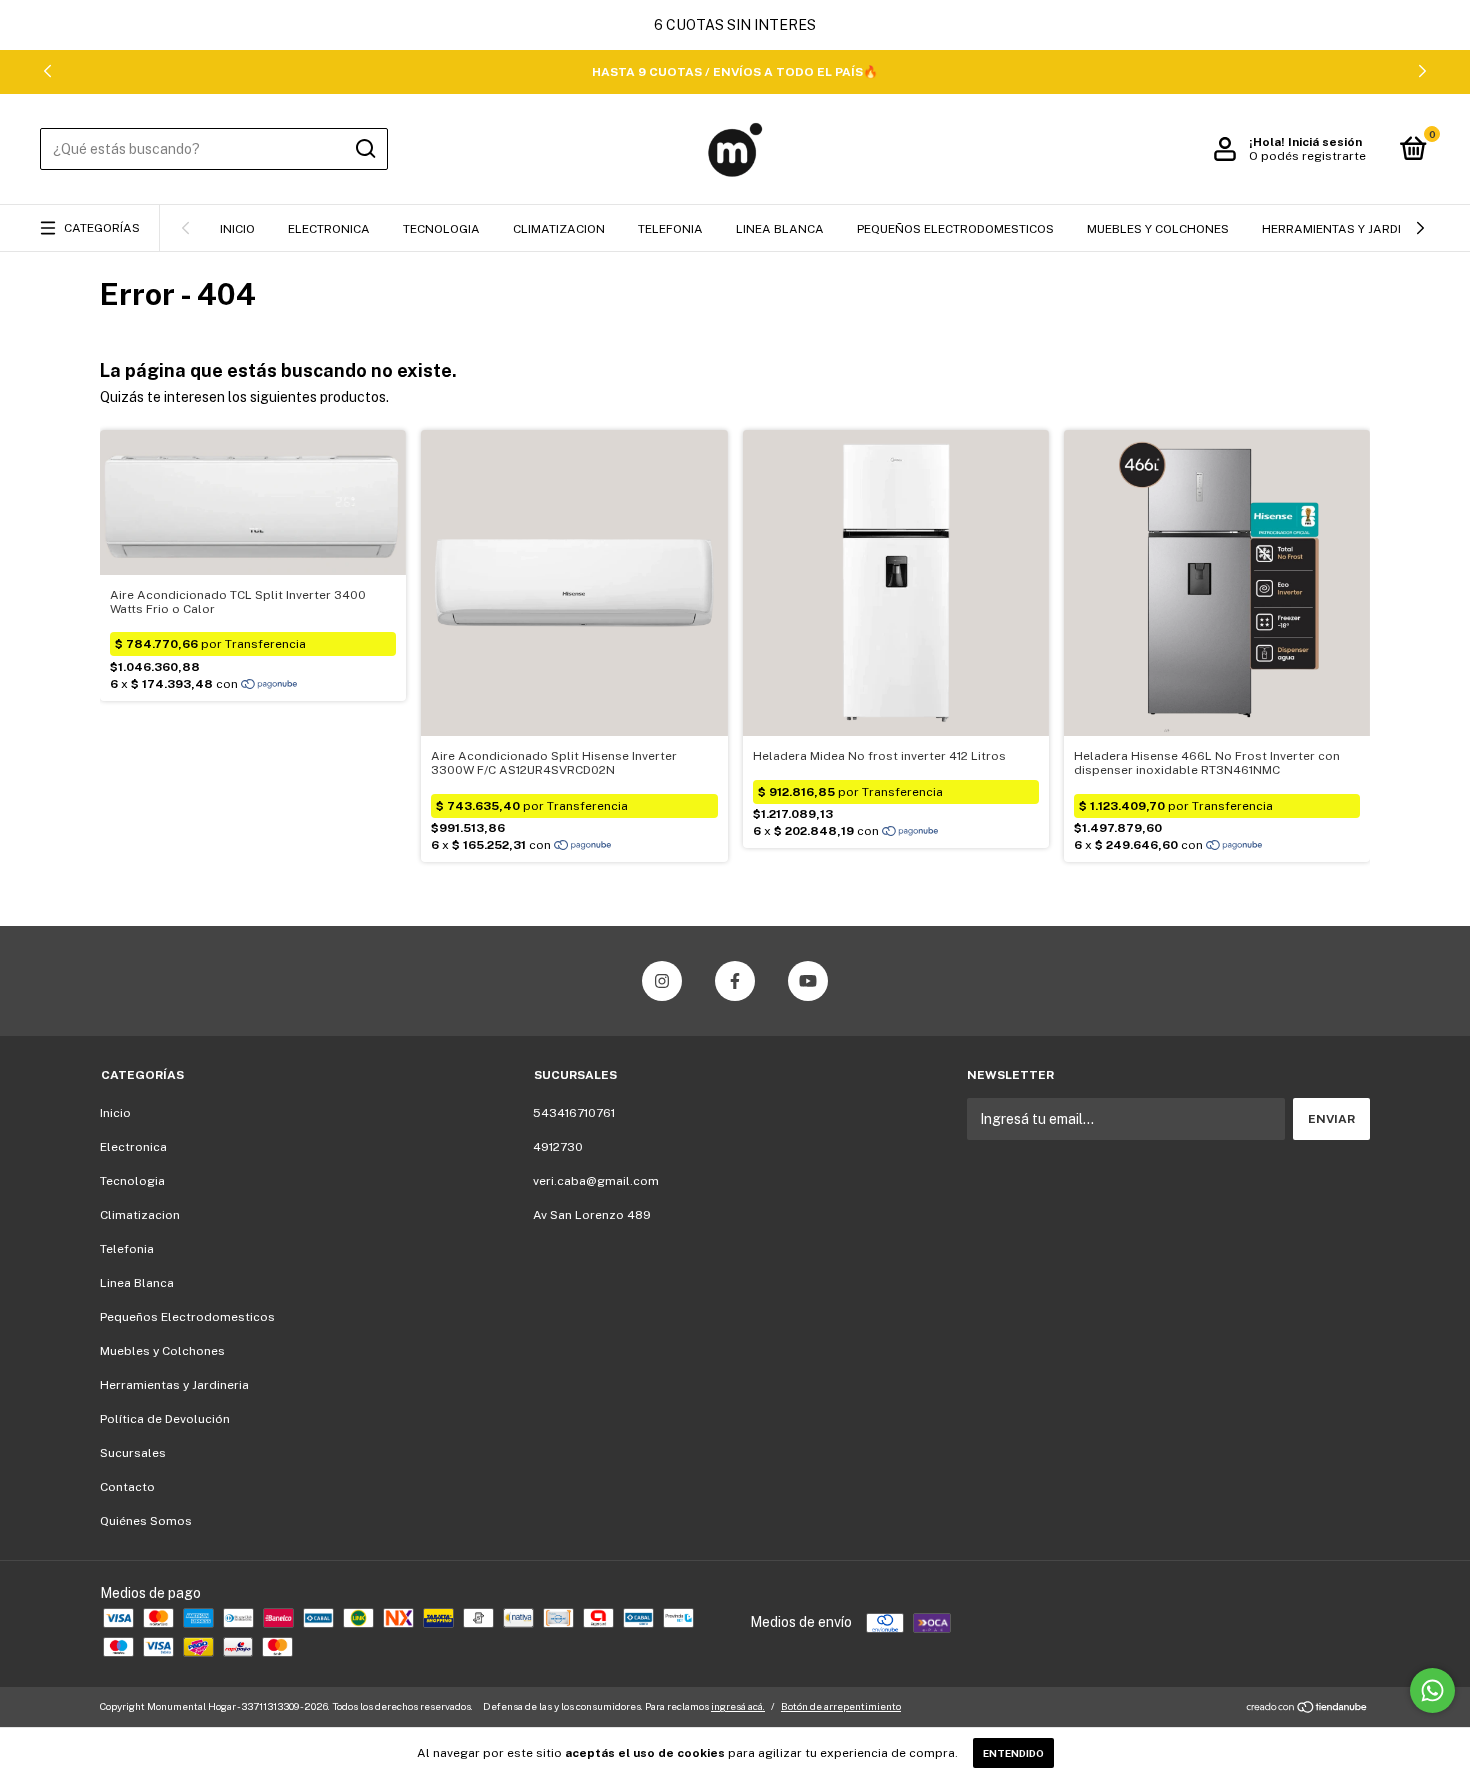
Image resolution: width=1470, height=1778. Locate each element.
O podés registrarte (1307, 156)
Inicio (237, 229)
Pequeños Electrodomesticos (955, 229)
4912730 (558, 1147)
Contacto (127, 1487)
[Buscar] (364, 149)
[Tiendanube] (1307, 1709)
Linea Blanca (780, 229)
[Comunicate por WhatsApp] (1432, 1690)
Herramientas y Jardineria (1349, 229)
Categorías (102, 228)
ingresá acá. (738, 1706)
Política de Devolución (165, 1419)
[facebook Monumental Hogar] (735, 981)
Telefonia (670, 229)
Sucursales (133, 1453)
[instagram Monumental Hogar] (662, 981)
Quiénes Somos (146, 1521)
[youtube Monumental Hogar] (808, 981)
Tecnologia (441, 229)
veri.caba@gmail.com (596, 1181)
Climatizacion (559, 229)
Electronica (329, 229)
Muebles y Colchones (1158, 229)
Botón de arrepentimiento (841, 1706)
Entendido (1013, 1753)
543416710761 (574, 1113)
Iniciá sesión (1325, 142)
